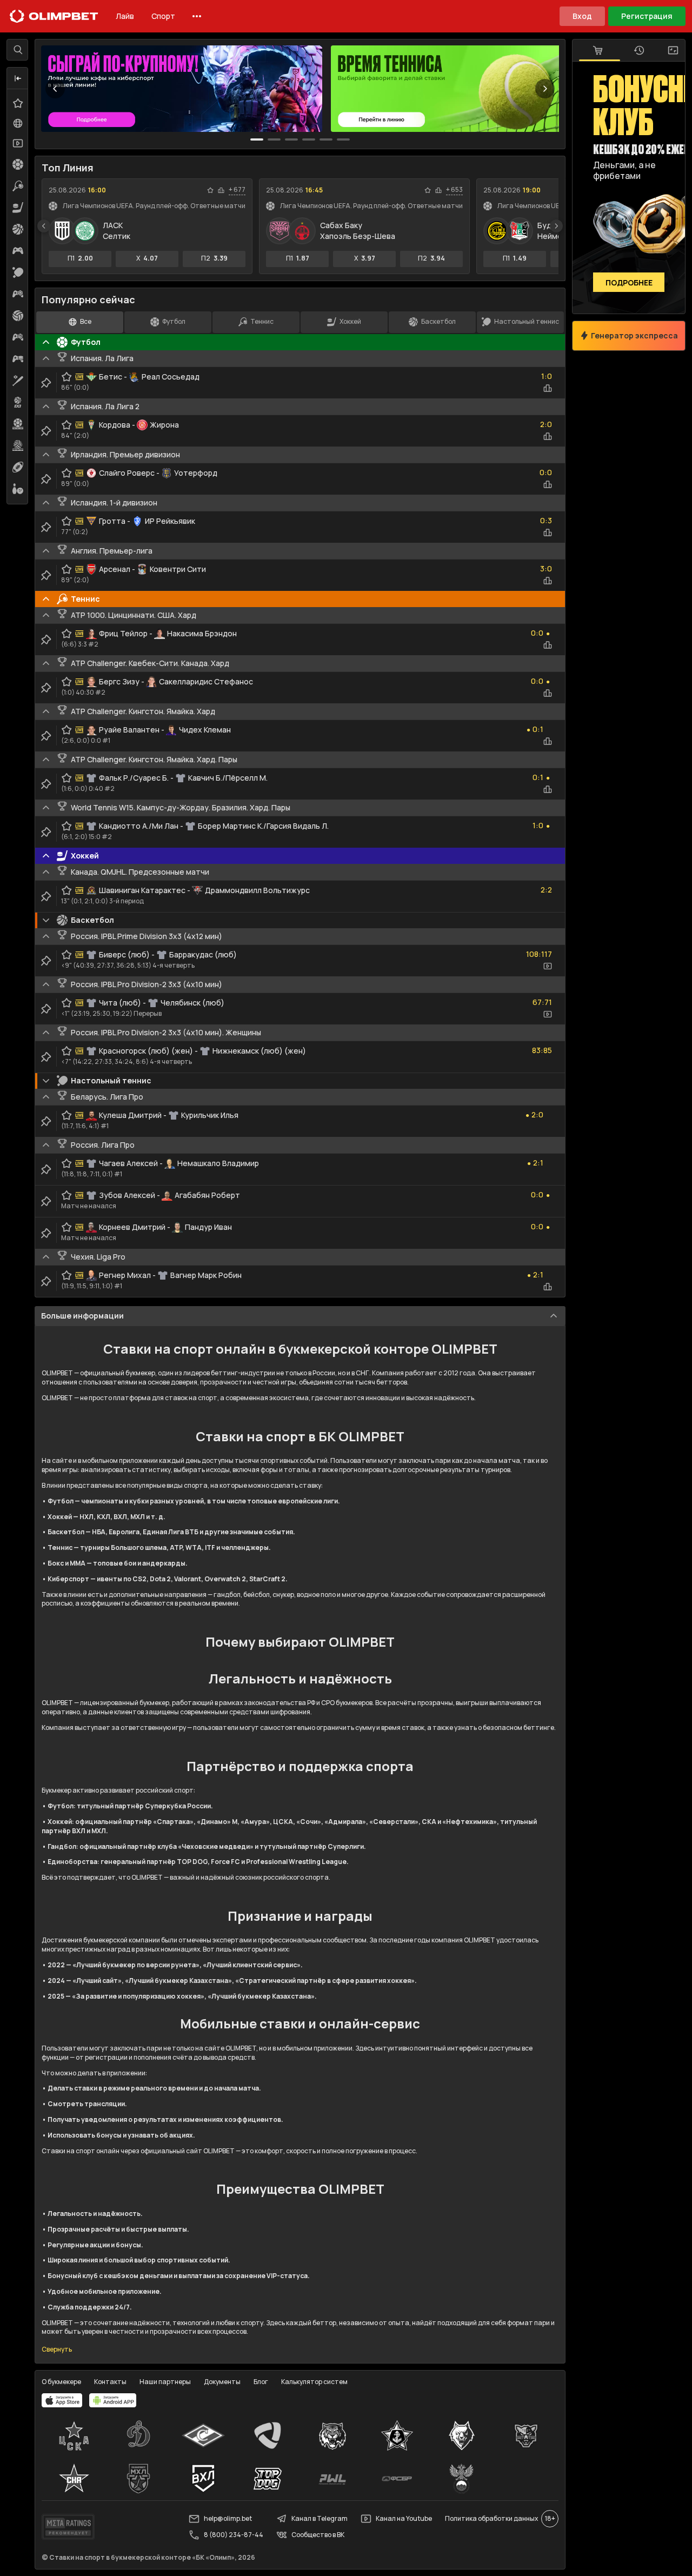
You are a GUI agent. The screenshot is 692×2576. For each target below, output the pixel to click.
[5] (343, 139)
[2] (291, 139)
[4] (326, 139)
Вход (582, 16)
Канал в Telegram (320, 2518)
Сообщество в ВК (318, 2535)
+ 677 (237, 190)
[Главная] (54, 16)
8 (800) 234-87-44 (234, 2535)
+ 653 (454, 190)
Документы (222, 2382)
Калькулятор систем (314, 2382)
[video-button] (548, 966)
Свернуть (57, 2349)
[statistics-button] (221, 190)
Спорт (163, 16)
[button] (18, 78)
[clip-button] (46, 383)
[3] (309, 139)
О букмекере (61, 2382)
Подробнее (629, 282)
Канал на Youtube (404, 2518)
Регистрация (647, 16)
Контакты (110, 2382)
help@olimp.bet (228, 2518)
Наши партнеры (165, 2382)
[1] (274, 139)
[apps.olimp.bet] (62, 2400)
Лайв (125, 16)
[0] (257, 139)
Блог (261, 2382)
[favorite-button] (210, 190)
